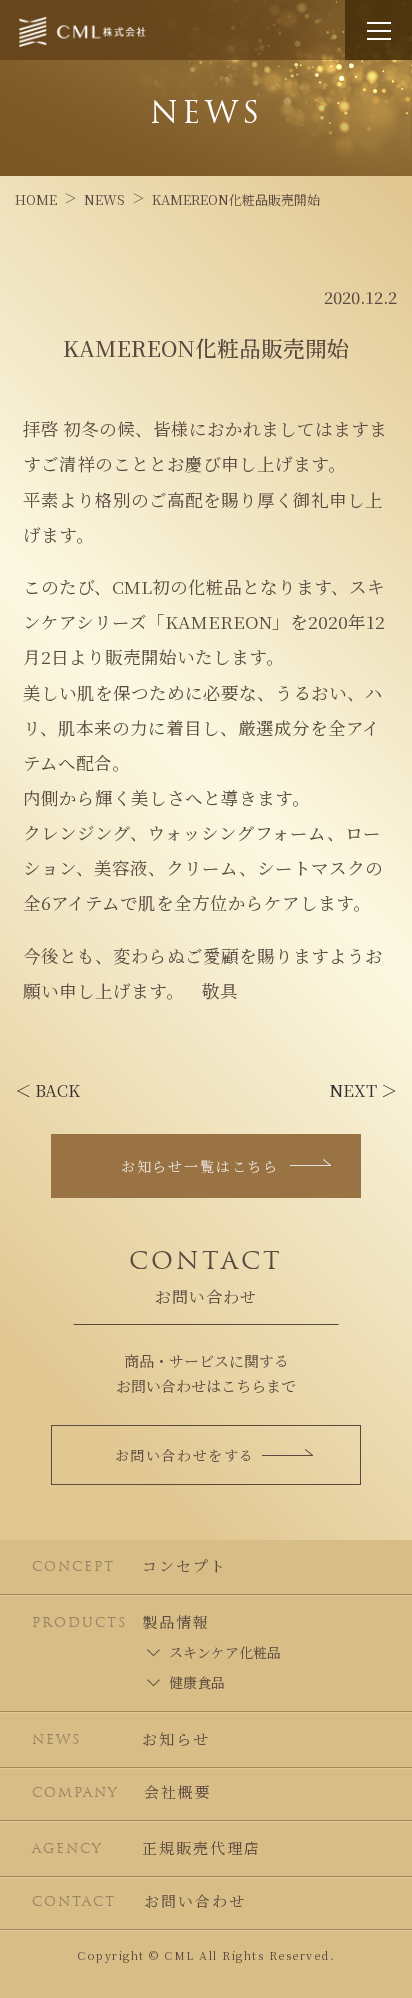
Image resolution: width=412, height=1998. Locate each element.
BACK (47, 1090)
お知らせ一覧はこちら (200, 1166)
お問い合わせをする (185, 1455)
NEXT (363, 1090)
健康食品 (197, 1682)
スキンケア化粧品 (225, 1652)
